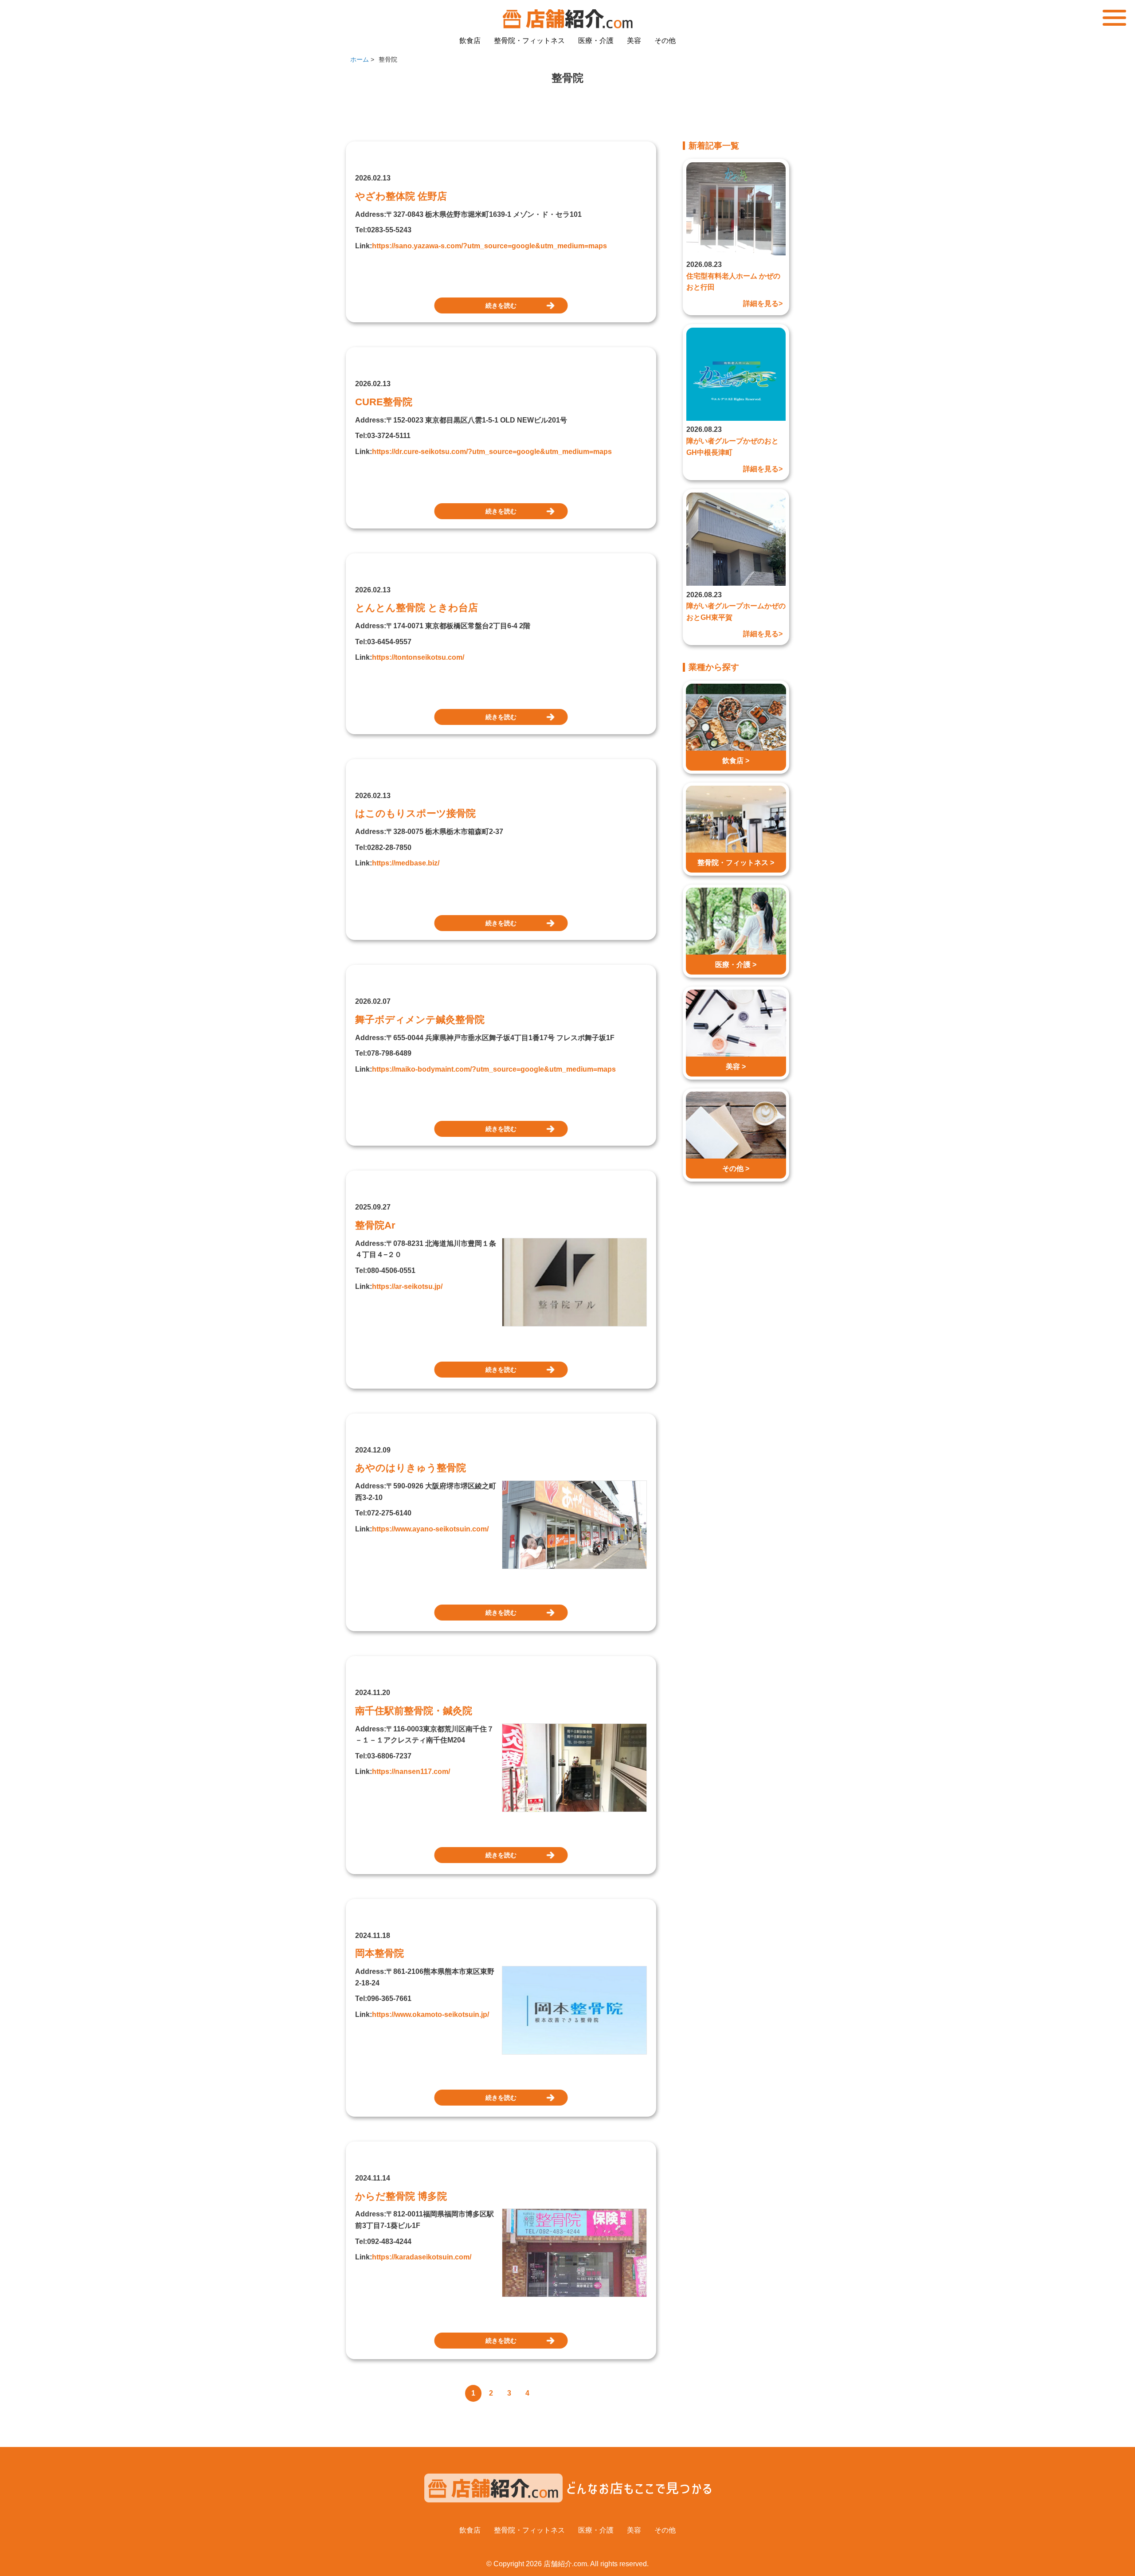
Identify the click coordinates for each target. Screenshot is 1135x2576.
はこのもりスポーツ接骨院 (415, 813)
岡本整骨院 (380, 1953)
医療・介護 (596, 41)
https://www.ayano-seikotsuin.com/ (430, 1529)
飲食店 (470, 41)
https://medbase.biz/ (406, 863)
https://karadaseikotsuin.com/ (422, 2257)
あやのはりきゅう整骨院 (411, 1468)
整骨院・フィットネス (529, 41)
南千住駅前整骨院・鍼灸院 (414, 1711)
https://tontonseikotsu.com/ (418, 657)
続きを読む (501, 305)
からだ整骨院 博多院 (401, 2196)
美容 (634, 41)
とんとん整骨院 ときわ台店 (417, 608)
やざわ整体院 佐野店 (401, 196)
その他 (665, 41)
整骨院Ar (375, 1225)
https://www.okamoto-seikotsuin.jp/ (431, 2014)
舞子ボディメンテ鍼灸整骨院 (420, 1020)
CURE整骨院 (384, 402)
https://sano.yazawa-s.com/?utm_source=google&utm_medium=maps (489, 246)
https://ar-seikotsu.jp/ (407, 1286)
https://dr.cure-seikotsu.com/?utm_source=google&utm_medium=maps (492, 452)
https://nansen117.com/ (411, 1771)
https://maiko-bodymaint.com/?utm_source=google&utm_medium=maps (494, 1069)
